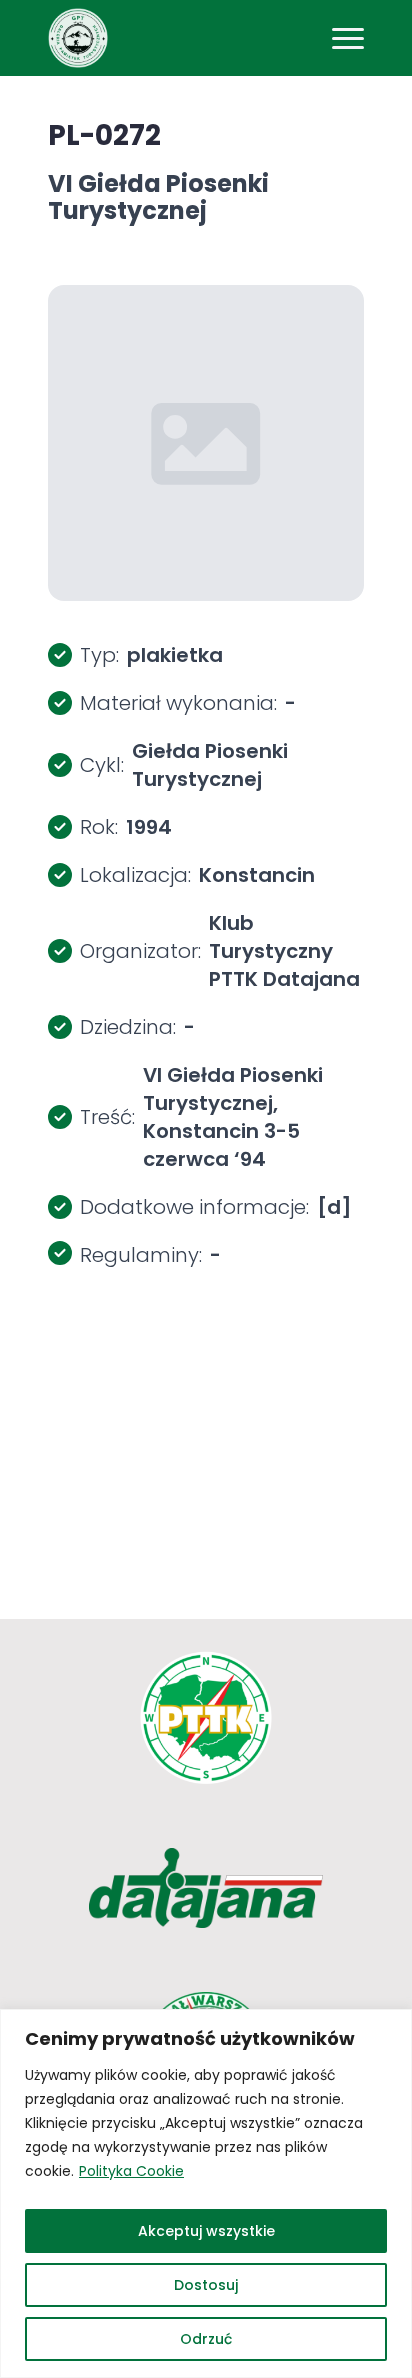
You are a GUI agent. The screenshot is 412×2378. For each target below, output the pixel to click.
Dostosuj (206, 2285)
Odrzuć (206, 2339)
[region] (206, 2193)
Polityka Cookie (131, 2171)
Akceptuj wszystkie (206, 2231)
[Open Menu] (348, 38)
